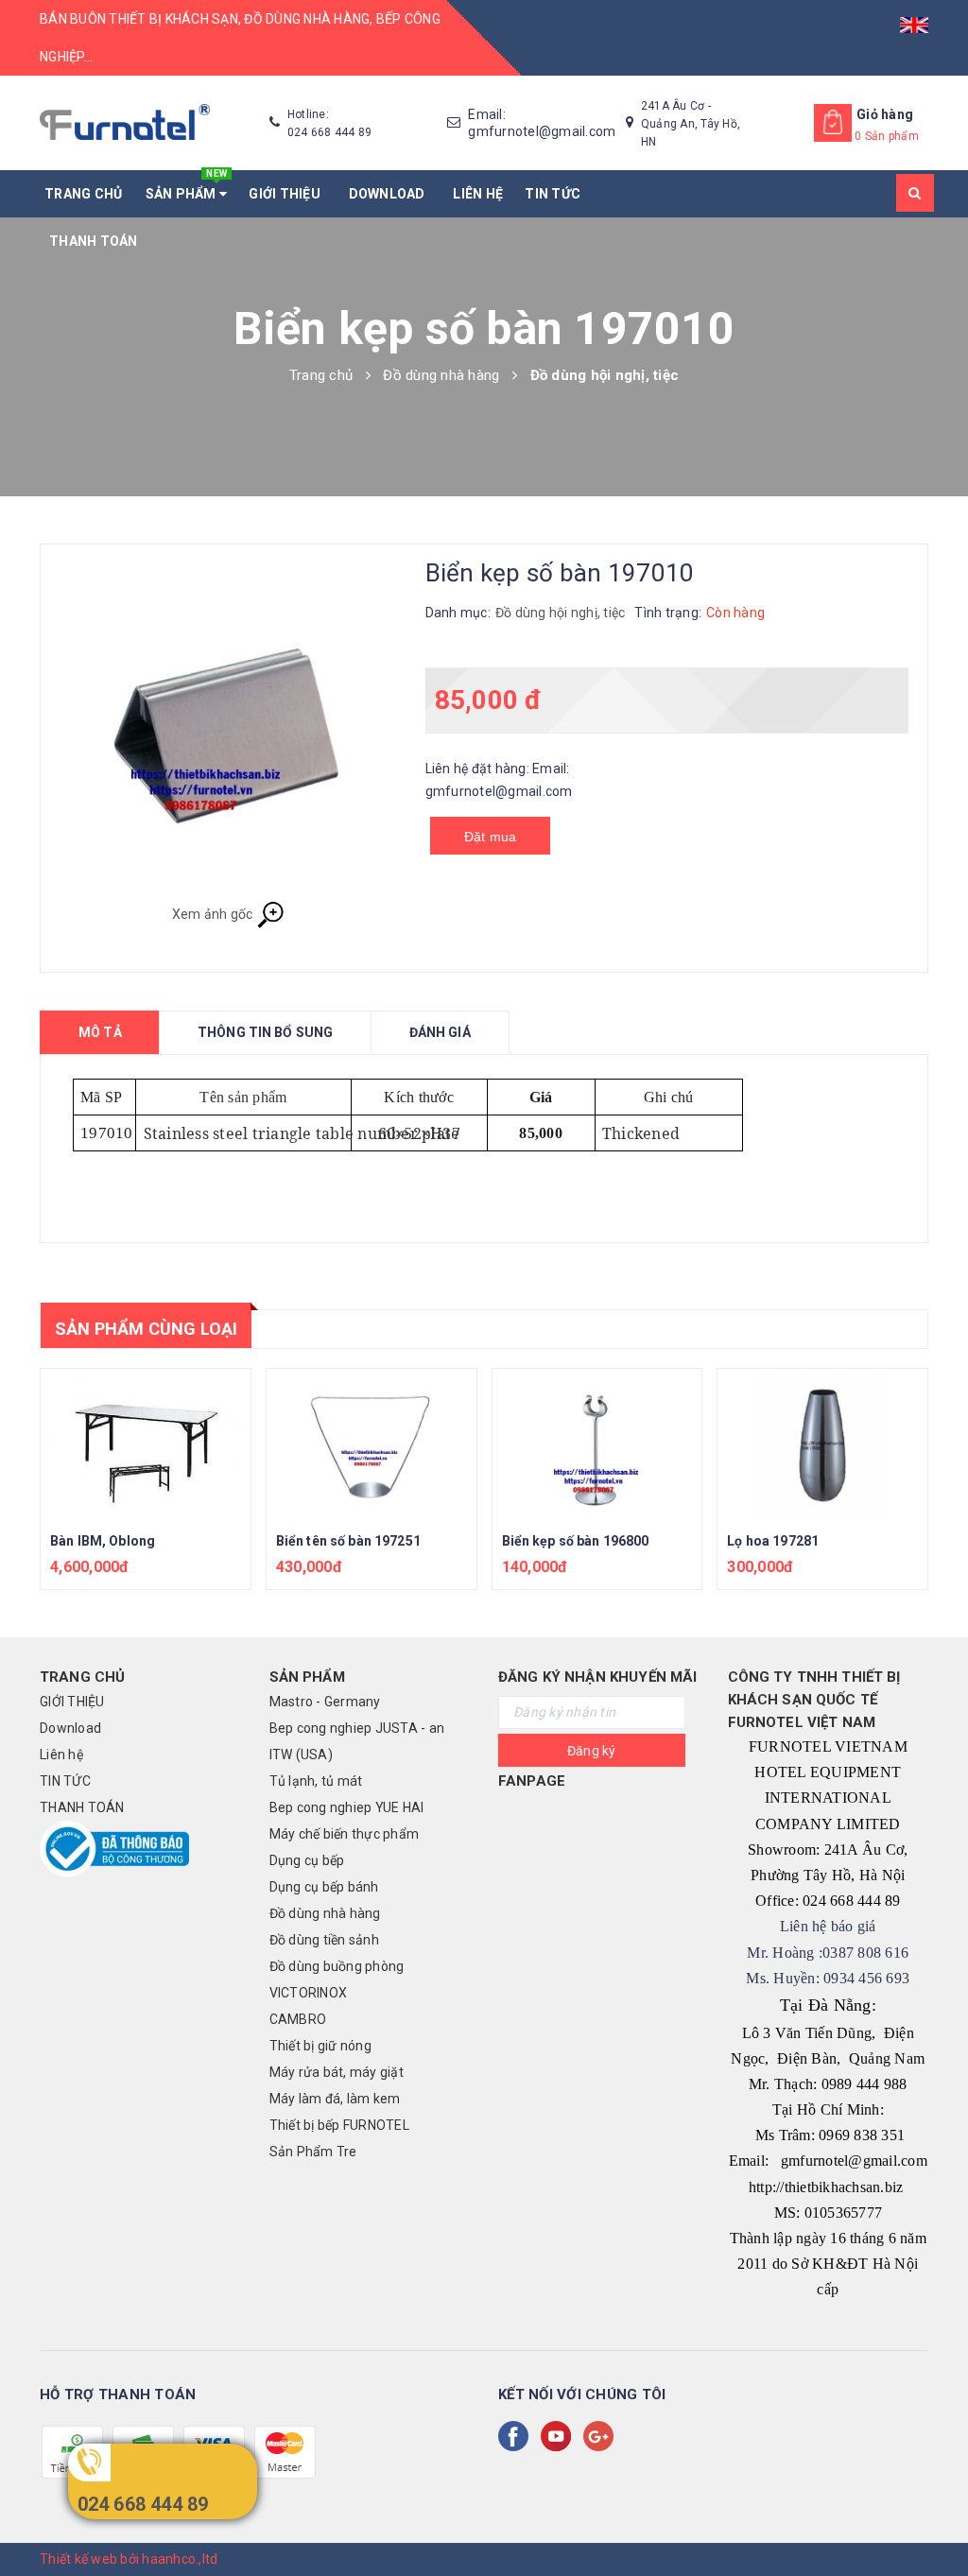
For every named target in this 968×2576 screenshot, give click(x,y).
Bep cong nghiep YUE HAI (347, 1807)
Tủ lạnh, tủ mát (316, 1781)
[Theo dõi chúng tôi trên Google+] (602, 2436)
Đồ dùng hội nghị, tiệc (561, 613)
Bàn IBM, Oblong (103, 1541)
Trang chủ (83, 194)
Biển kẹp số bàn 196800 (576, 1541)
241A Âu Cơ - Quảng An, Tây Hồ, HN (691, 124)
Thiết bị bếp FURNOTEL (339, 2125)
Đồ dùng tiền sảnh (324, 1940)
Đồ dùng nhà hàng (325, 1913)
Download (390, 194)
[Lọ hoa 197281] (822, 1444)
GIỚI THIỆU (287, 194)
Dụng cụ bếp (307, 1860)
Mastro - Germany (325, 1702)
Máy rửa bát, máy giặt (337, 2072)
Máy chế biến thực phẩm (345, 1834)
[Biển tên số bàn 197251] (372, 1444)
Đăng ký (592, 1751)
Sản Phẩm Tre (313, 2152)
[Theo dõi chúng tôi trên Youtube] (560, 2436)
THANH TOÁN (94, 241)
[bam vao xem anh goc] (228, 732)
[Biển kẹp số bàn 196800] (597, 1444)
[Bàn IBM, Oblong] (146, 1444)
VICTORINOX (309, 1993)
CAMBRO (298, 2019)
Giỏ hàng (885, 114)
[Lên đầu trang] (935, 2519)
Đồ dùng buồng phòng (337, 1966)
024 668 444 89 (143, 2504)
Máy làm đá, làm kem (335, 2099)
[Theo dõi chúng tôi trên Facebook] (517, 2436)
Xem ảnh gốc (214, 913)
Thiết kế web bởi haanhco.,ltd (129, 2559)
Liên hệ (478, 194)
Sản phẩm (187, 186)
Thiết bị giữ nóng (320, 2046)
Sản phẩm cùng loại (146, 1329)
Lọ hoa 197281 (773, 1541)
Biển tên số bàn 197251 (348, 1541)
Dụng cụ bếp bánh (324, 1887)
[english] (914, 19)
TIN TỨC (553, 194)
